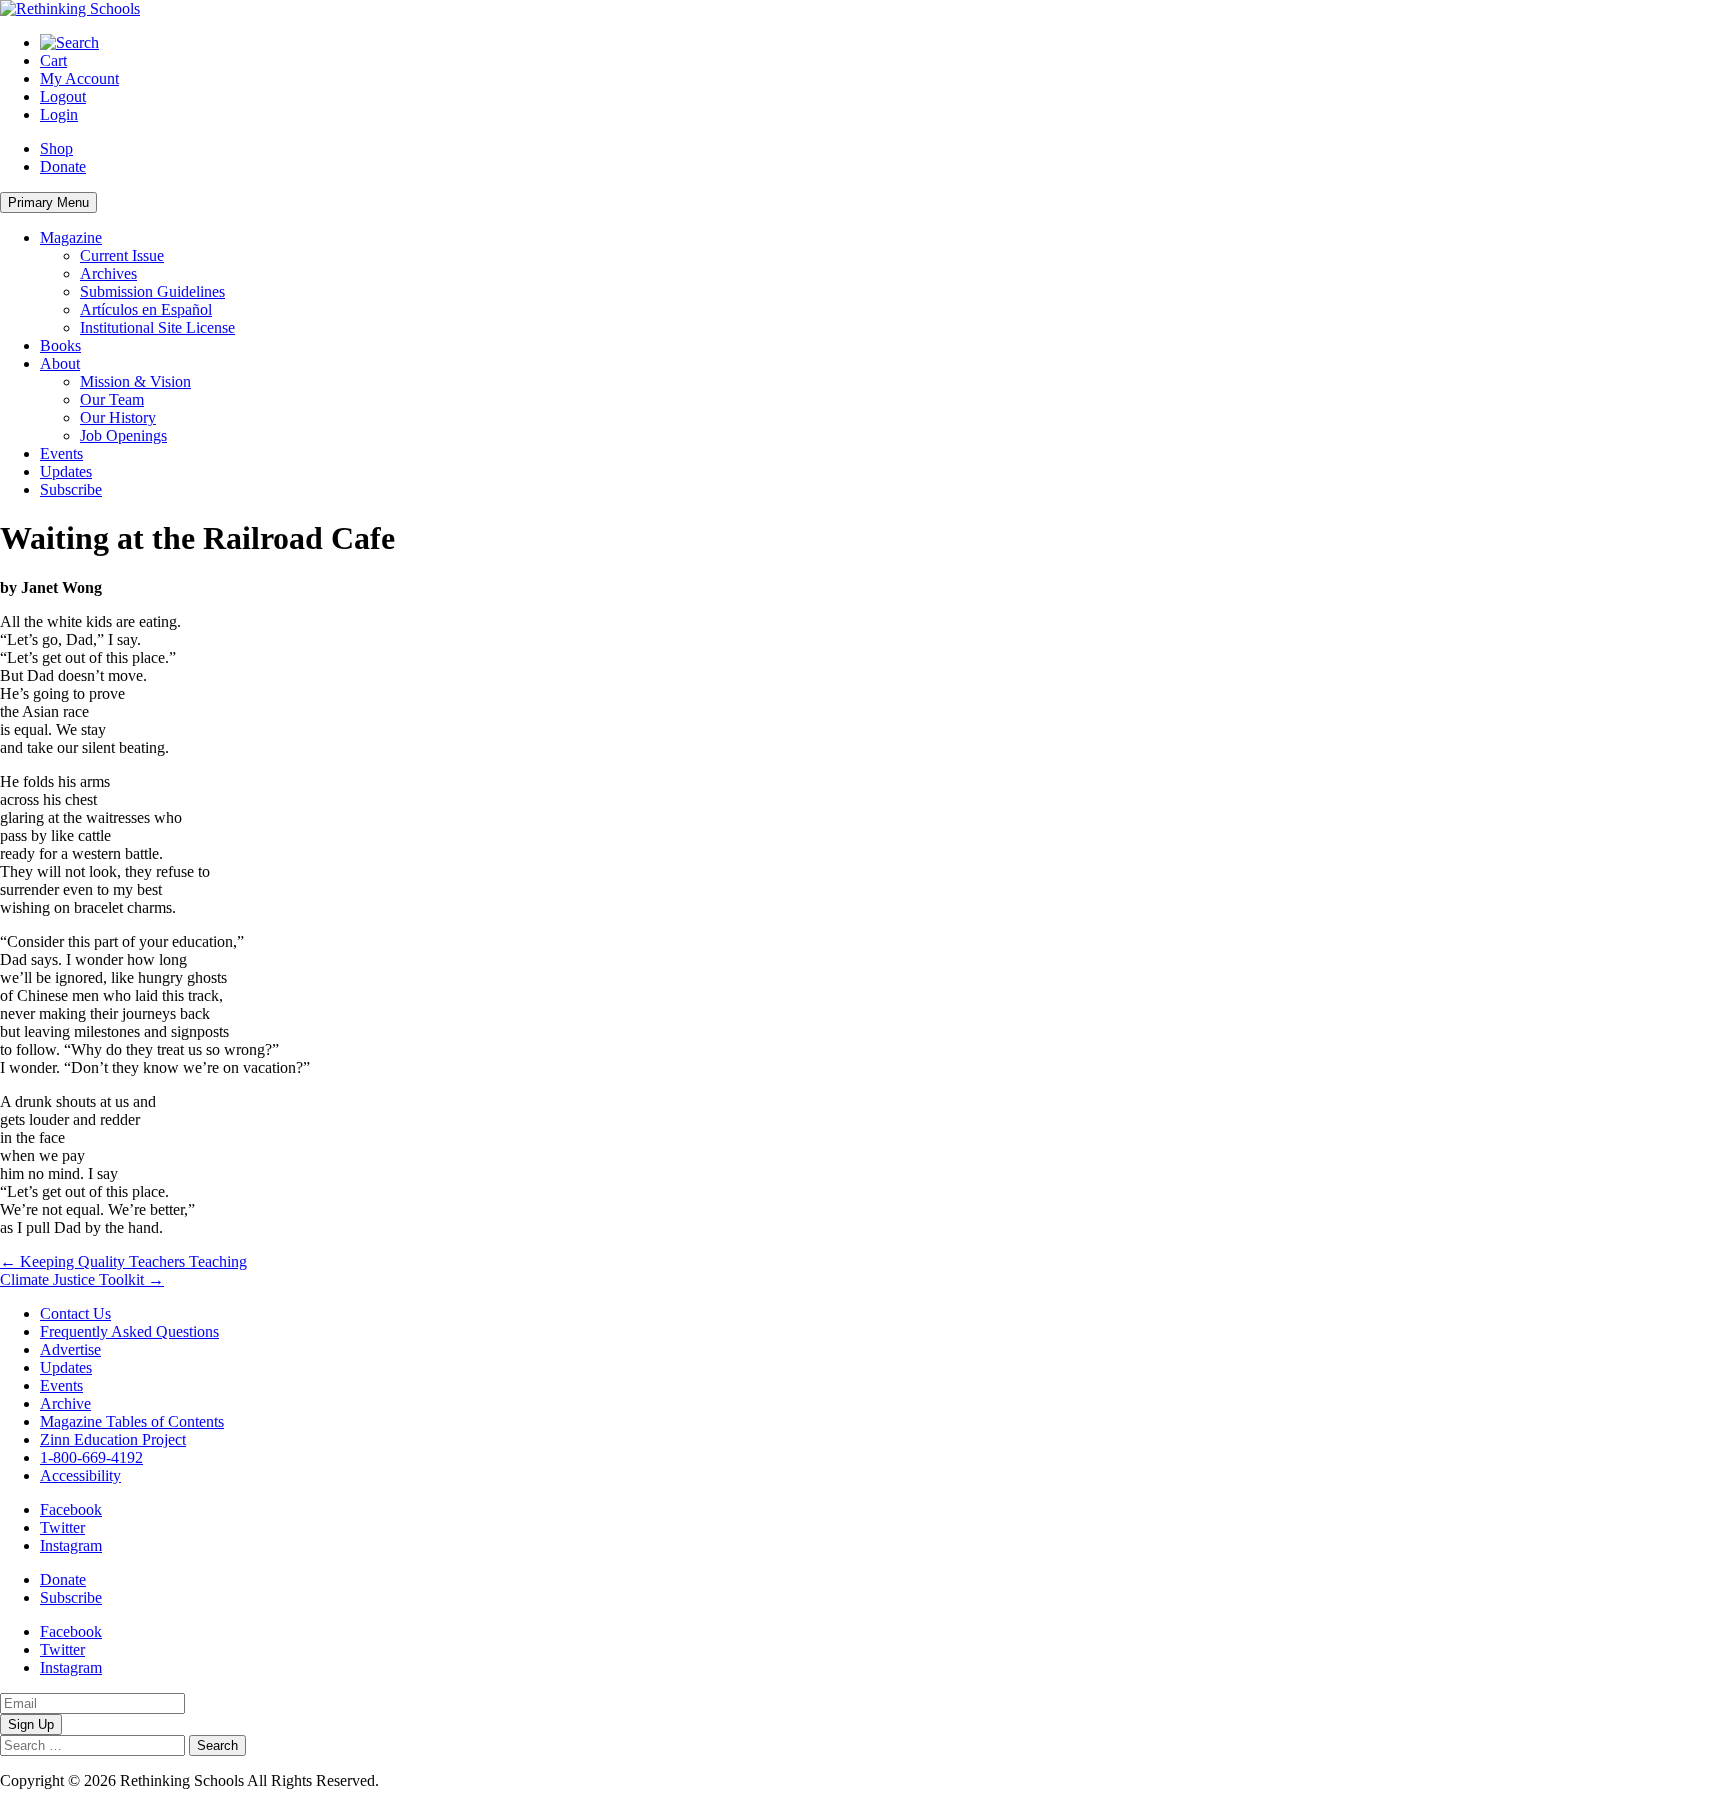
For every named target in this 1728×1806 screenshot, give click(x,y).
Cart (53, 60)
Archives (108, 273)
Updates (66, 471)
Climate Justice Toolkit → (82, 1279)
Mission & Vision (135, 381)
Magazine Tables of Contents (132, 1421)
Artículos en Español (146, 309)
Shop (56, 148)
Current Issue (122, 255)
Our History (118, 417)
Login (59, 114)
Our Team (112, 399)
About (60, 363)
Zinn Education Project (113, 1439)
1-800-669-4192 (91, 1457)
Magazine (71, 237)
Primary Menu (48, 202)
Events (61, 453)
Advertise (70, 1349)
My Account (79, 78)
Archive (65, 1403)
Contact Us (75, 1313)
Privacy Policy (429, 1780)
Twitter (62, 1527)
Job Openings (123, 435)
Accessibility (80, 1475)
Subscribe (71, 489)
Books (60, 345)
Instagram (71, 1545)
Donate (63, 166)
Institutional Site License (157, 327)
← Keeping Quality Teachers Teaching (123, 1261)
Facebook (71, 1509)
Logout (63, 96)
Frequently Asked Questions (129, 1331)
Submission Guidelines (152, 291)
